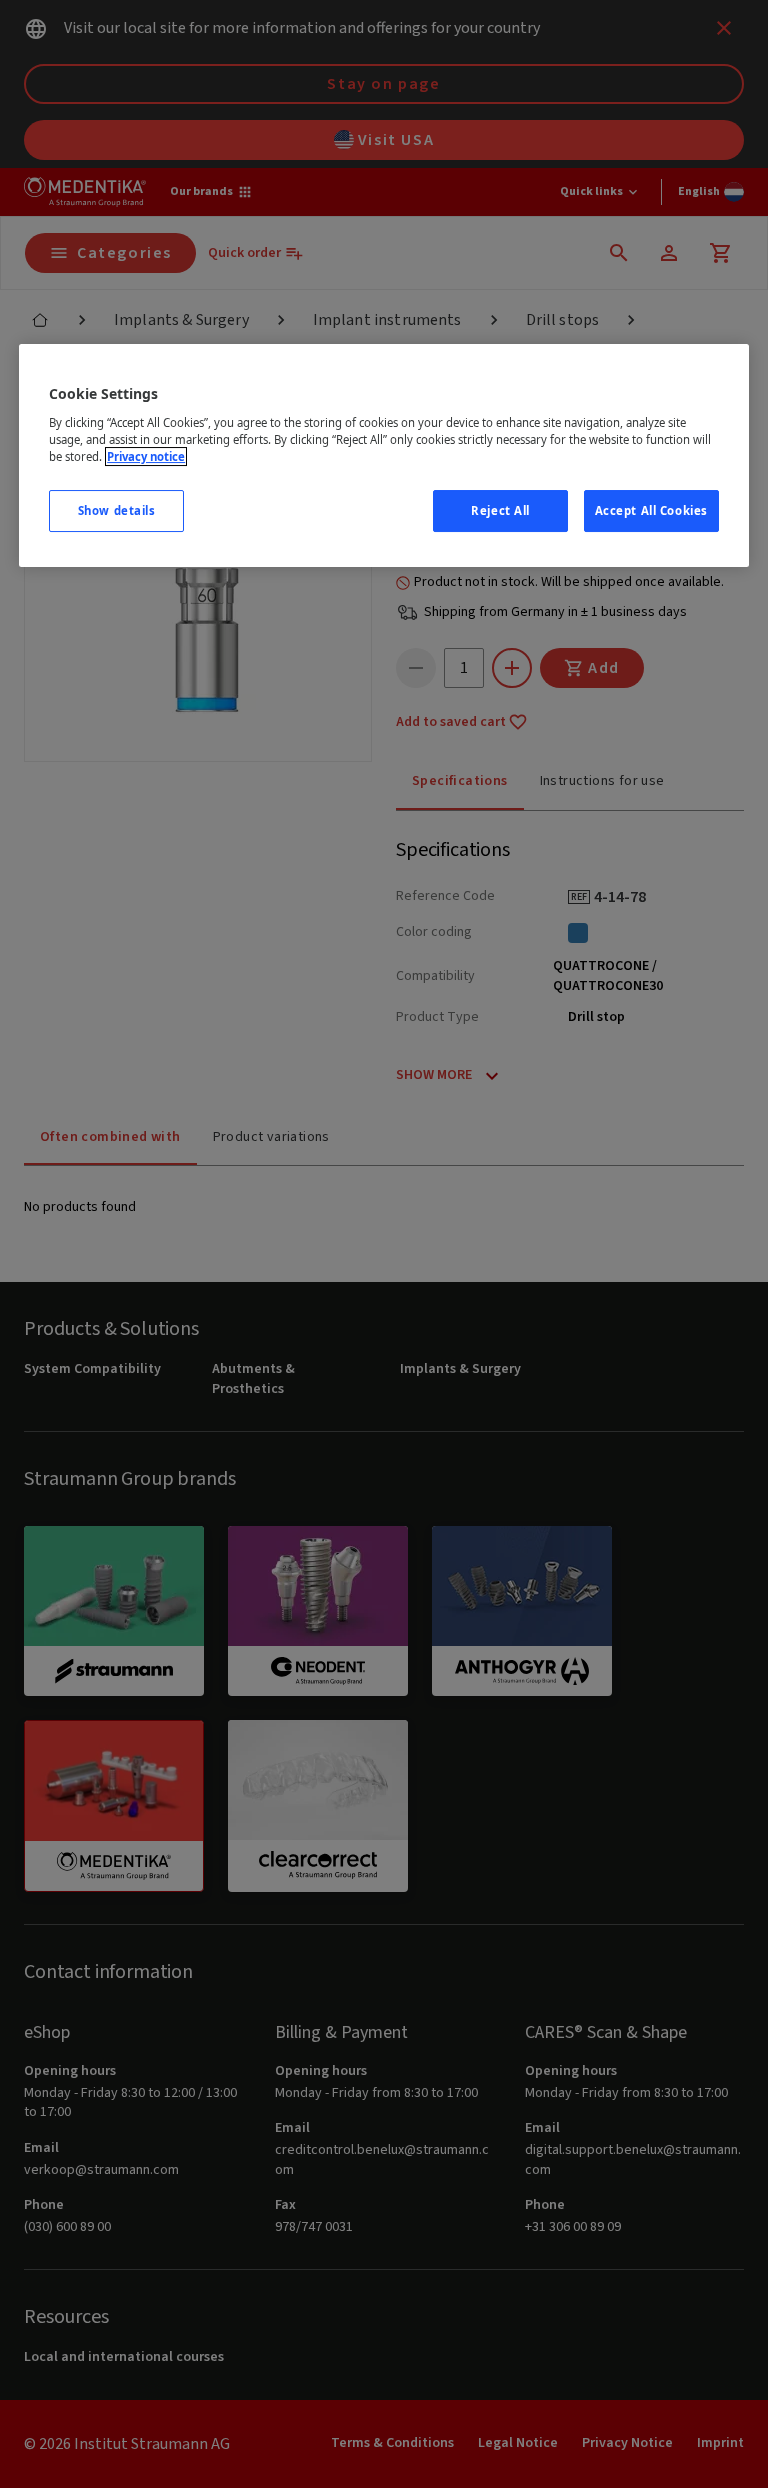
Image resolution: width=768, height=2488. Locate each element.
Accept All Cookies (651, 510)
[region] (384, 455)
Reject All (500, 510)
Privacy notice (146, 456)
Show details (117, 510)
